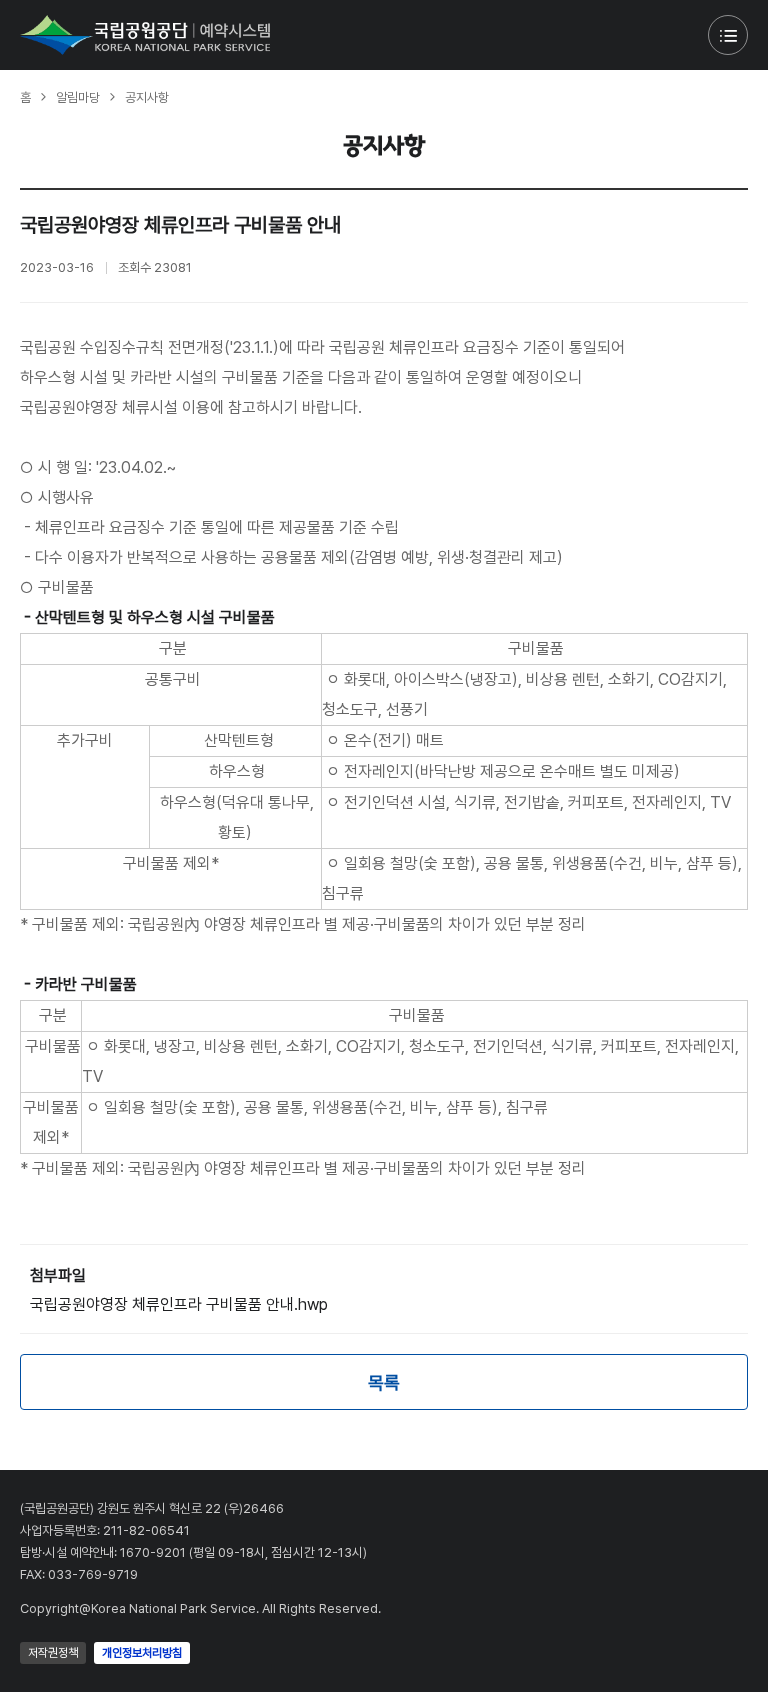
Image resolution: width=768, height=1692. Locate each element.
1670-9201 (153, 1552)
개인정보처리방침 (142, 1653)
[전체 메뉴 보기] (728, 35)
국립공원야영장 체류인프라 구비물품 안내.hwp (179, 1304)
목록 (384, 1382)
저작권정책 (53, 1653)
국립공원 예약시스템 (145, 35)
